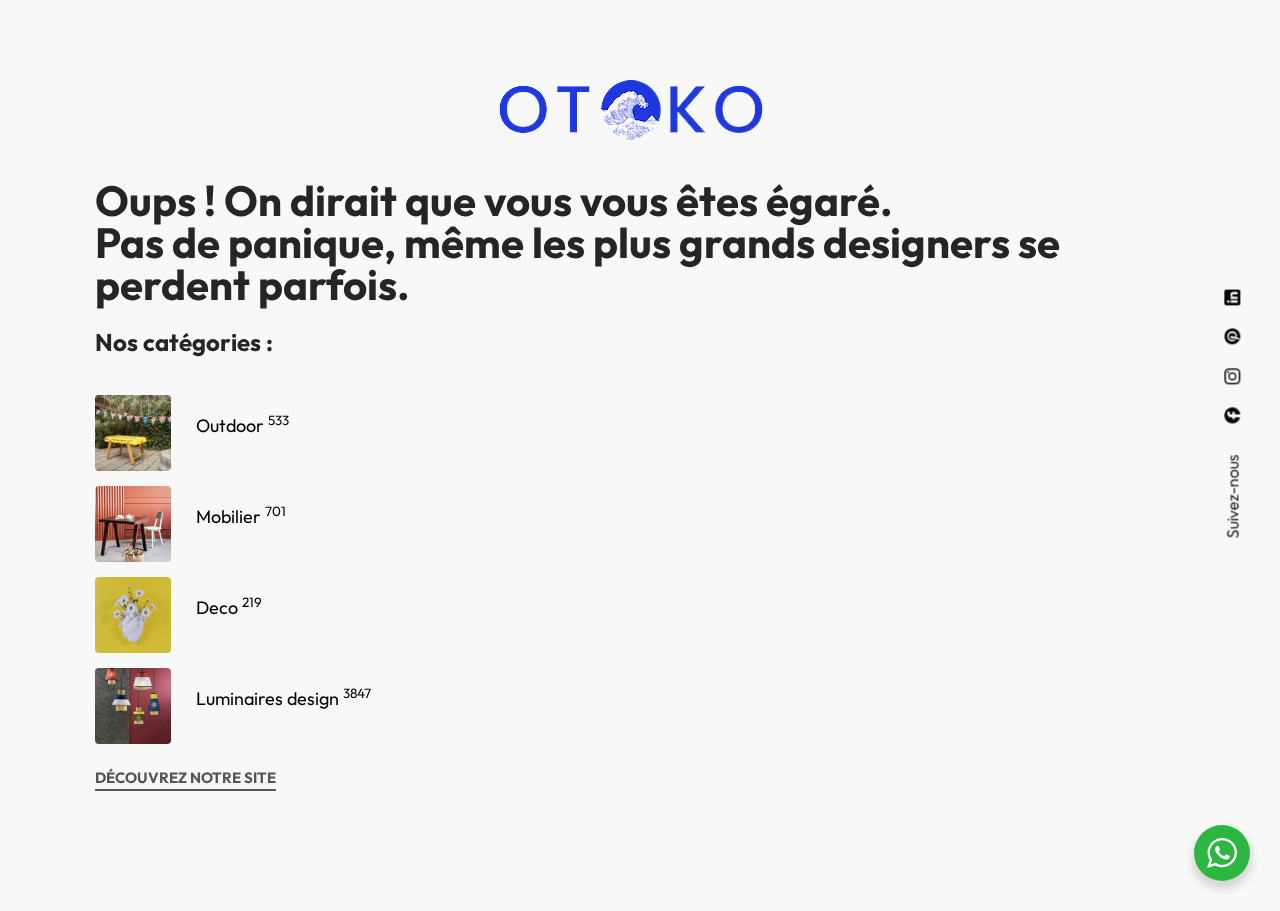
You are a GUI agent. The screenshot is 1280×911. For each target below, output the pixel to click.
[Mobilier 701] (133, 524)
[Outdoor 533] (133, 433)
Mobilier (241, 516)
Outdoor (242, 425)
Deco (229, 607)
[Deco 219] (133, 615)
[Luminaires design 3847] (133, 706)
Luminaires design (283, 698)
